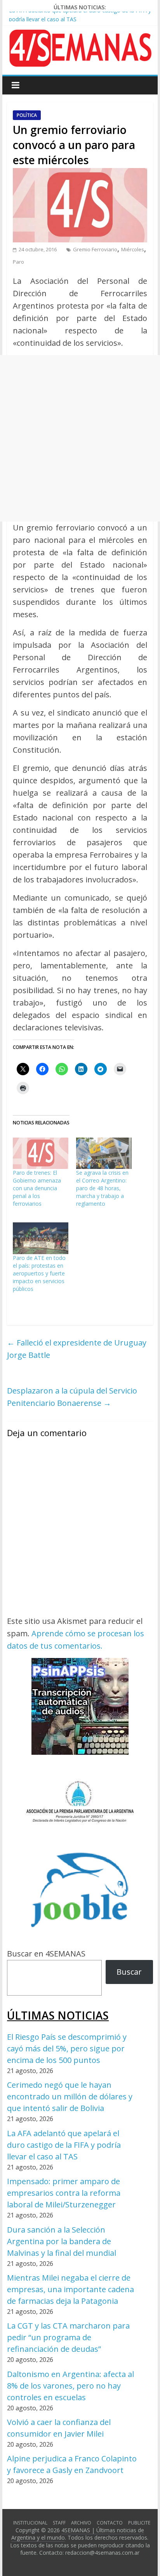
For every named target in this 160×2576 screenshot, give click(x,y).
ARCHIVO (81, 2523)
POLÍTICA (27, 115)
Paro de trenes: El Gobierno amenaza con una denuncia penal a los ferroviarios (37, 1188)
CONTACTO (110, 2523)
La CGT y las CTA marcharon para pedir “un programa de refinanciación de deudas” (68, 2337)
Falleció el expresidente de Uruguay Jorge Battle (77, 1349)
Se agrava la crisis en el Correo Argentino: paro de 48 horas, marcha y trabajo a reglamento (102, 1188)
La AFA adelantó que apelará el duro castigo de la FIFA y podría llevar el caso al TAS (64, 2145)
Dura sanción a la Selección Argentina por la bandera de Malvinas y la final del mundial (62, 2241)
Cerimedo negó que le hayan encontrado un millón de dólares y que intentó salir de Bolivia (70, 2096)
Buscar (129, 1972)
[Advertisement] (80, 438)
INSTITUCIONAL (30, 2523)
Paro (18, 262)
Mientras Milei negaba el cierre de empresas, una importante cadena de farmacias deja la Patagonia (70, 2289)
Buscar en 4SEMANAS (46, 1954)
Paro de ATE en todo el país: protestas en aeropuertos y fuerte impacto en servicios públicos (39, 1273)
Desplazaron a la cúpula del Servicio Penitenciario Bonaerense (72, 1397)
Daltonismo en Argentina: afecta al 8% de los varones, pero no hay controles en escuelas (70, 2386)
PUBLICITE (139, 2523)
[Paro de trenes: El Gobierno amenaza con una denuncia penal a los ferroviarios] (41, 1153)
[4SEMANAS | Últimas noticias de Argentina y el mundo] (80, 35)
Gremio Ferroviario (95, 249)
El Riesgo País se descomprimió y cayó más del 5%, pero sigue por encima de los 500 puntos (67, 2048)
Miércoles (133, 249)
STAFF (59, 2523)
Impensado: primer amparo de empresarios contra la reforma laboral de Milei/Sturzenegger (64, 2193)
